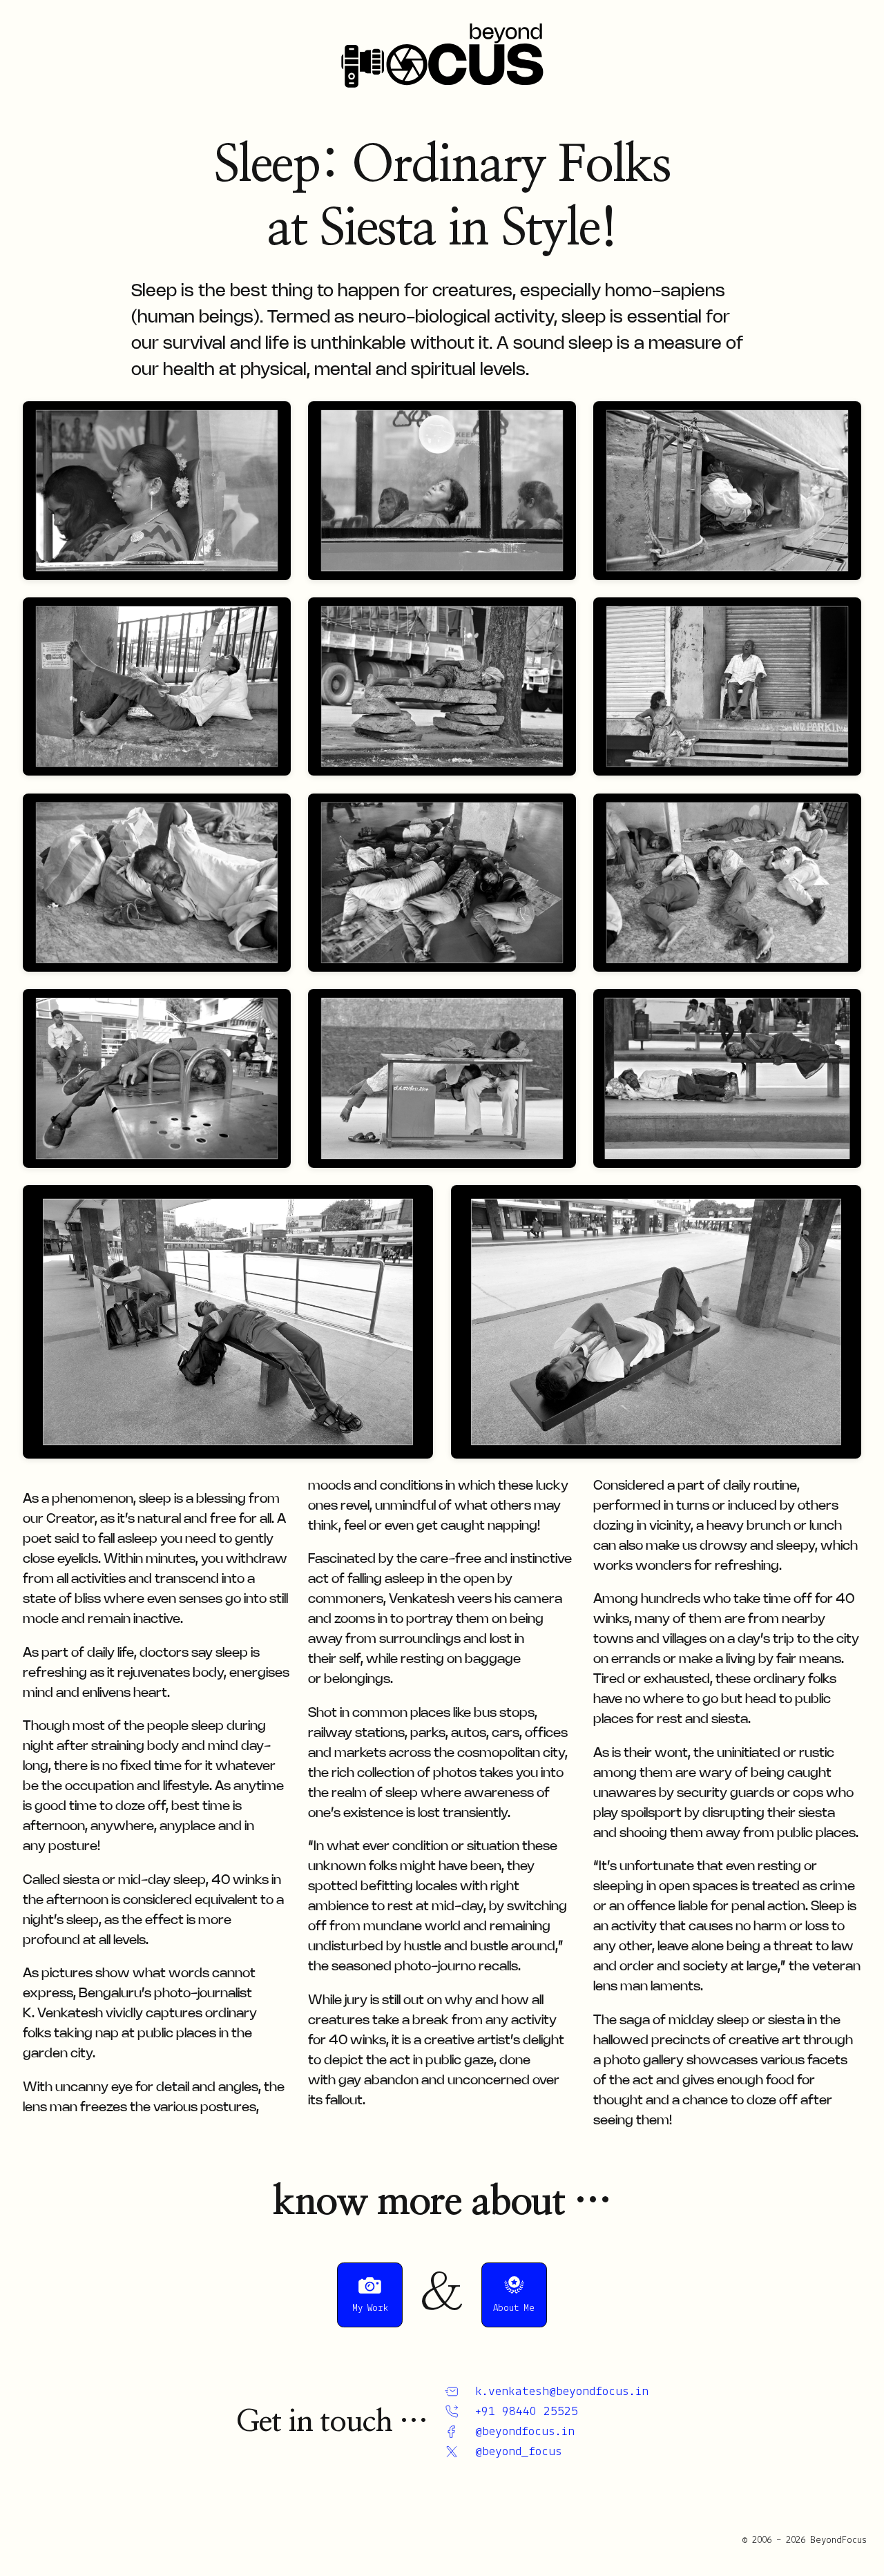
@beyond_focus (518, 2452)
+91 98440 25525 (526, 2412)
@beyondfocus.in (525, 2432)
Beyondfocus (442, 55)
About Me (514, 2308)
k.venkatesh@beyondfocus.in (561, 2392)
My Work (370, 2308)
